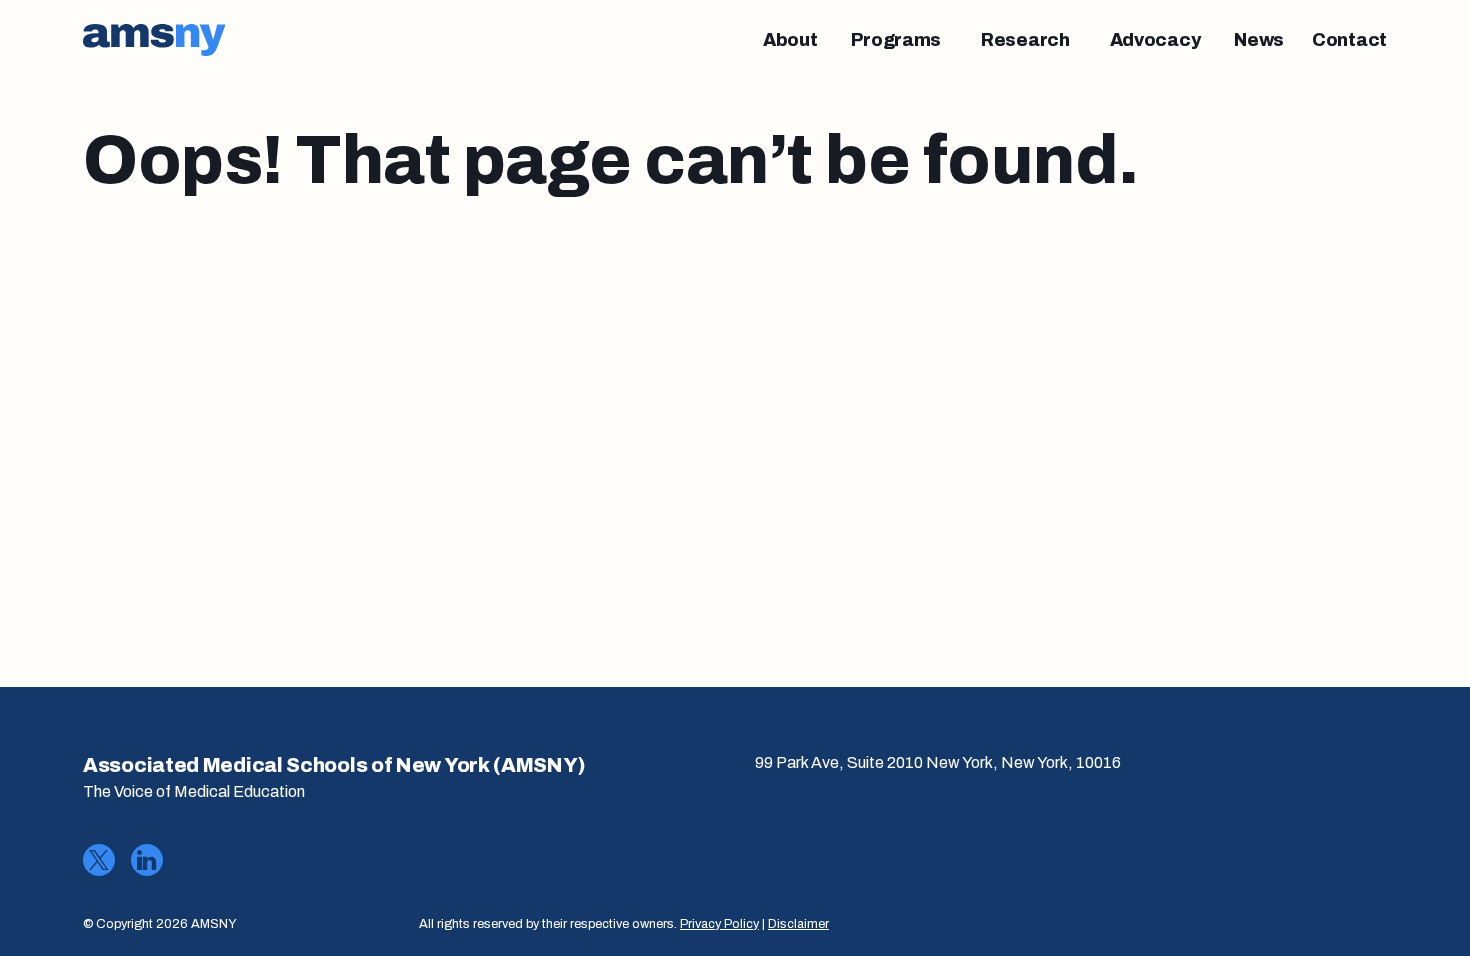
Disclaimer (798, 924)
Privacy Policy (719, 924)
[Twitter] (99, 860)
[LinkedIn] (147, 860)
